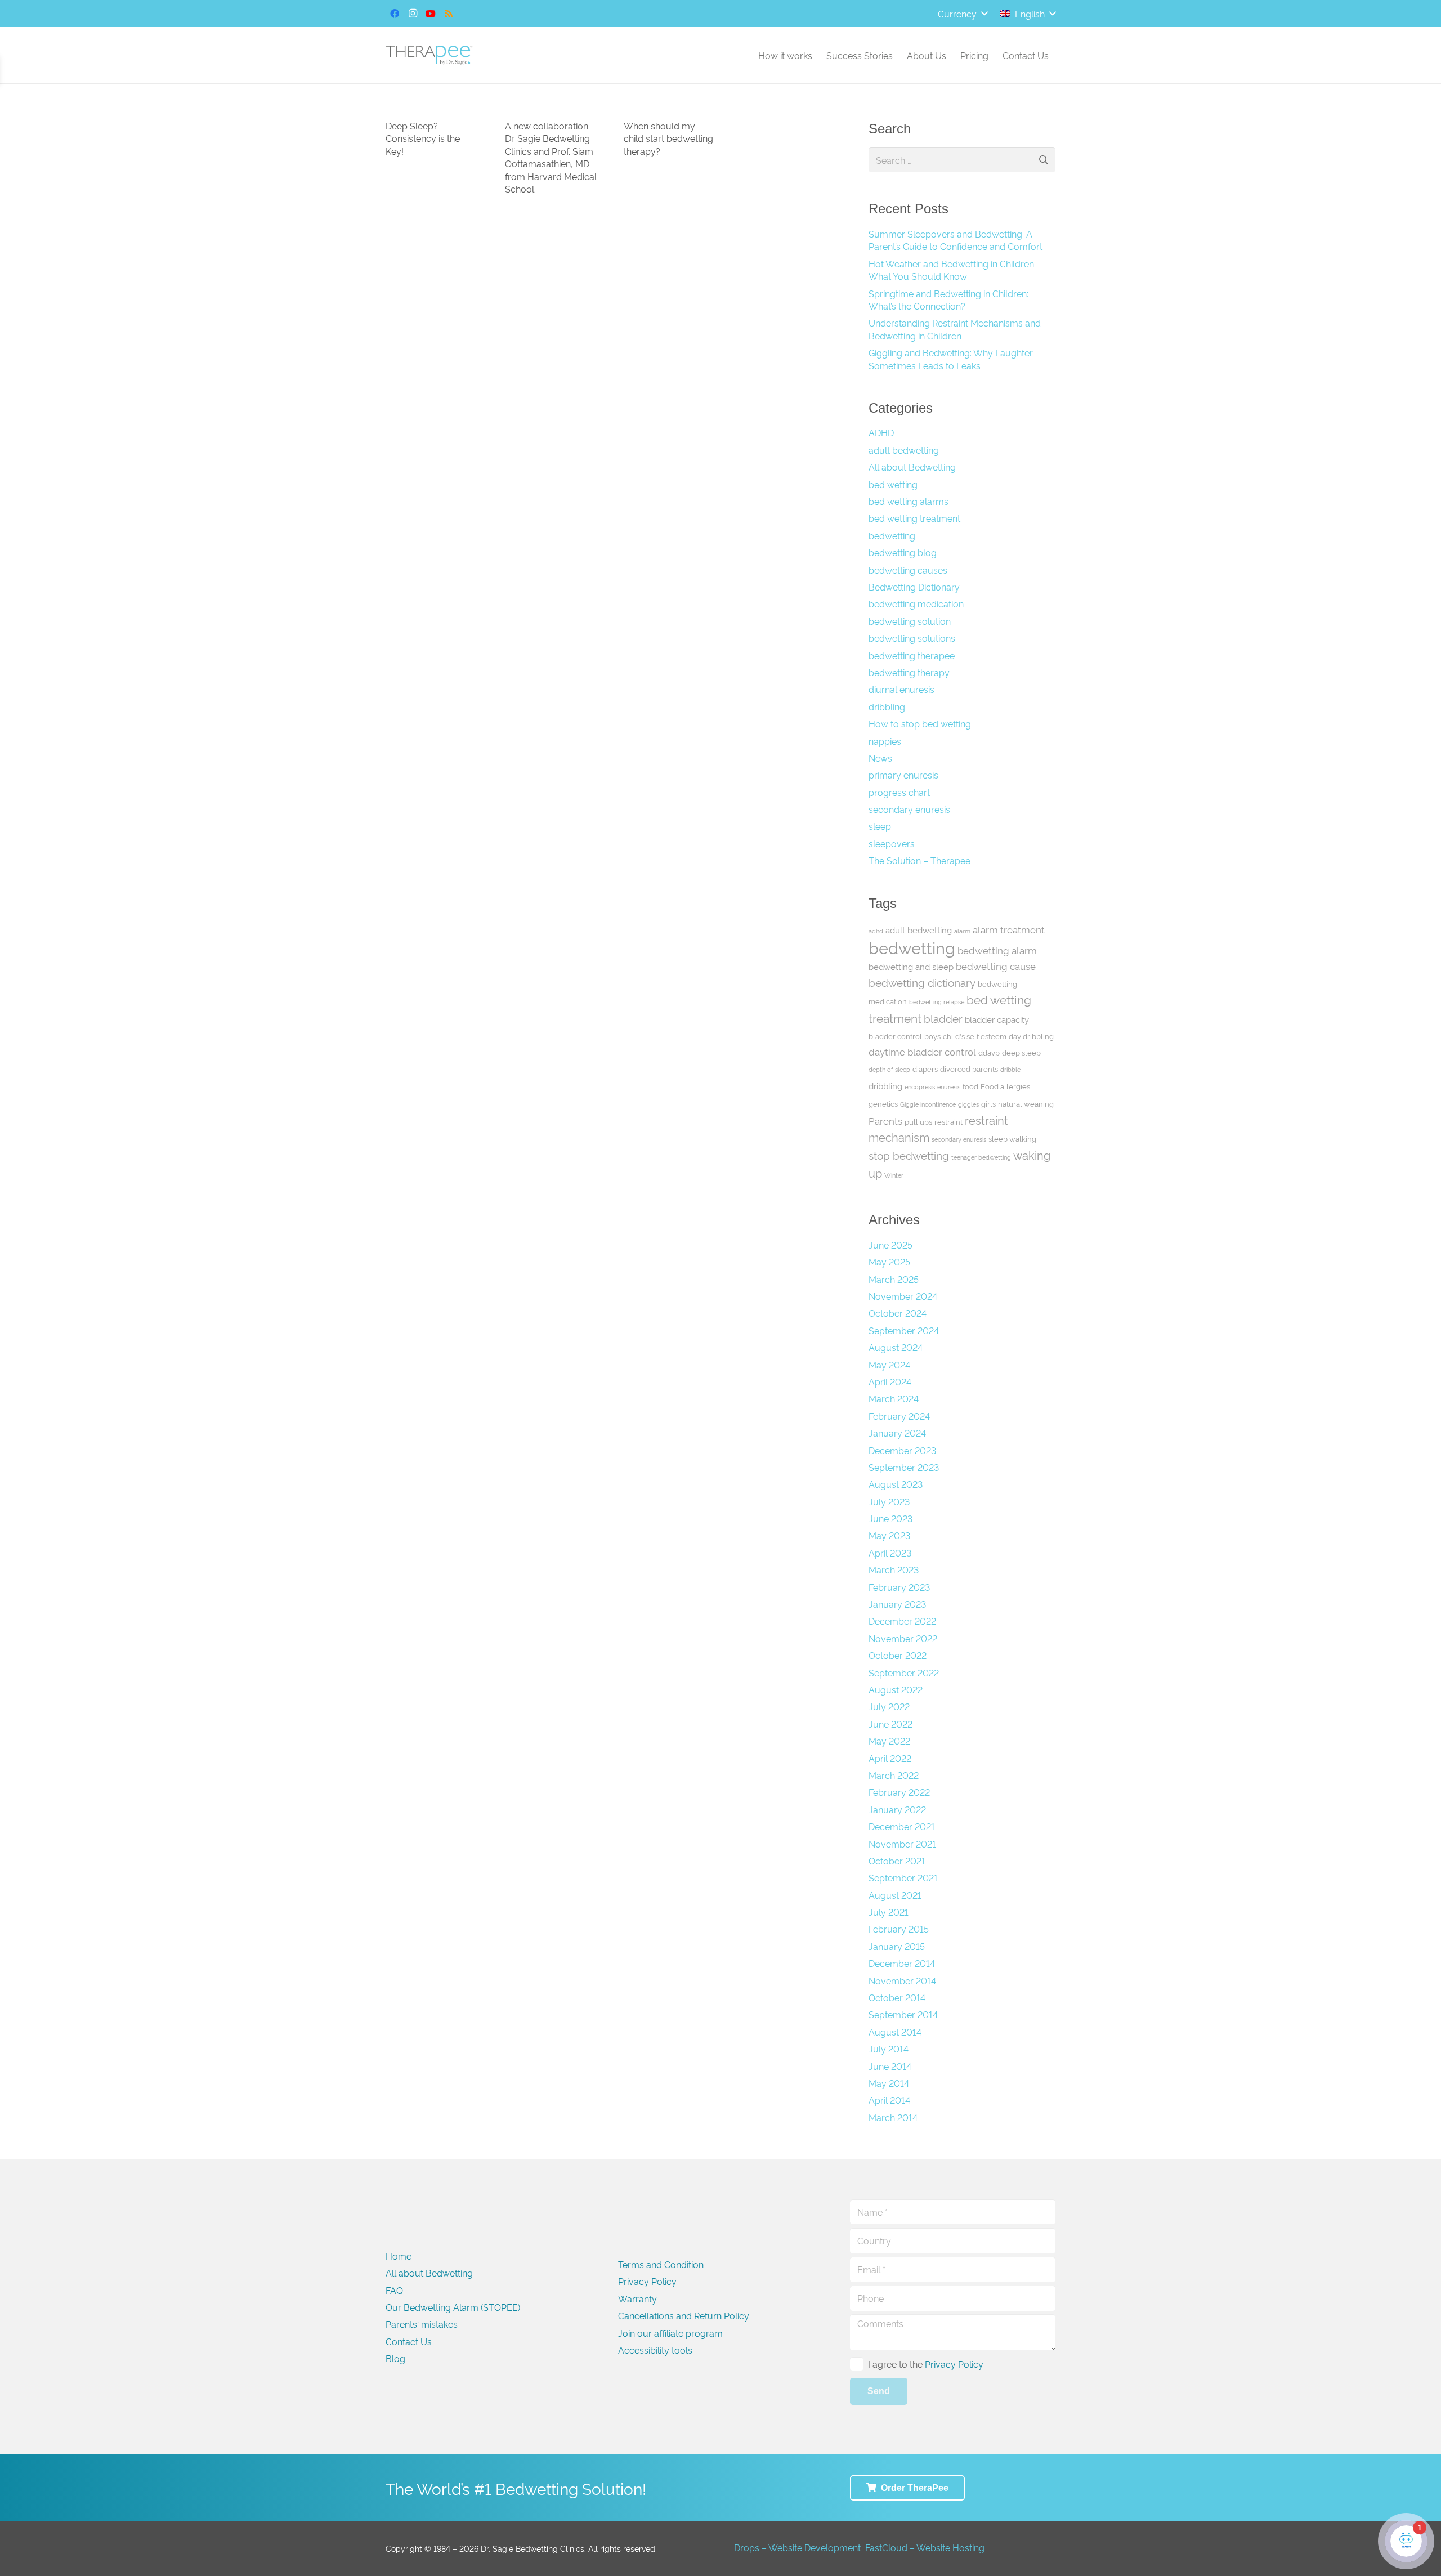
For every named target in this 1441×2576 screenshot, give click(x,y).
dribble (1010, 1069)
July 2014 (889, 2049)
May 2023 (889, 1535)
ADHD (881, 432)
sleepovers (892, 843)
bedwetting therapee (912, 655)
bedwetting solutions (912, 638)
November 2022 (903, 1638)
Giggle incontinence (928, 1104)
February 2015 (899, 1929)
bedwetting (892, 535)
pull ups (918, 1121)
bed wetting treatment (914, 518)
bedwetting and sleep (911, 966)
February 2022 (899, 1792)
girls (988, 1103)
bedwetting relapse (937, 1002)
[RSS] (449, 14)
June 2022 (890, 1724)
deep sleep (1021, 1052)
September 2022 (904, 1672)
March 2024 (894, 1398)
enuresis (949, 1087)
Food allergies (1005, 1086)
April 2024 (890, 1381)
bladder (943, 1018)
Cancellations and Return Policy (684, 2315)
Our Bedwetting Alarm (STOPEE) (453, 2307)
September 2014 (903, 2014)
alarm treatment (1009, 929)
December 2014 (902, 1963)
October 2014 (897, 1997)
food (970, 1086)
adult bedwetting (904, 450)
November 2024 (903, 1296)
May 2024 (889, 1365)
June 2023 (890, 1518)
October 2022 (898, 1655)
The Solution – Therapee (919, 860)
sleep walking (1012, 1138)
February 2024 (899, 1416)
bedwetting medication (916, 603)
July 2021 (889, 1912)
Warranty (637, 2298)
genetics (883, 1103)
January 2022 (897, 1809)
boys (932, 1036)
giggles (968, 1104)
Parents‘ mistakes (422, 2324)
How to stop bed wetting (920, 723)
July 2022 (889, 1706)
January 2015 (897, 1946)
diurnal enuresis (901, 689)
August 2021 (895, 1895)
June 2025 (890, 1245)
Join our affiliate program (670, 2333)
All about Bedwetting (912, 467)
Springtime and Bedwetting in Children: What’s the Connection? (948, 299)
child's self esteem (975, 1036)
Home (399, 2256)
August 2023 (896, 1484)
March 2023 (894, 1569)
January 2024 (897, 1433)
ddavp (989, 1052)
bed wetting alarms (909, 501)
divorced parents (969, 1068)
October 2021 (897, 1861)
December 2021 (902, 1826)
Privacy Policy (647, 2281)
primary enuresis (903, 775)
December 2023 (902, 1450)
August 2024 (896, 1347)
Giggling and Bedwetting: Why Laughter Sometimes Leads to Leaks (951, 359)
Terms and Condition (661, 2264)
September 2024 (904, 1330)
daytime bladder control (922, 1051)
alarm (962, 931)
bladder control (895, 1036)
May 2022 (889, 1741)
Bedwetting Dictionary (914, 587)
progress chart (899, 792)
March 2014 (893, 2117)
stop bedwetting (909, 1155)
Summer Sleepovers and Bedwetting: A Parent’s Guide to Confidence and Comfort (956, 240)
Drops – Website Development (797, 2547)
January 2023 (897, 1604)
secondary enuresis (909, 809)
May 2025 (889, 1262)
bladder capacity (997, 1019)
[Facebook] (395, 14)
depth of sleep (889, 1069)
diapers (925, 1068)
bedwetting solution (910, 621)
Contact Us (409, 2341)
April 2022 (890, 1758)
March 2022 (894, 1775)
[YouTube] (431, 14)
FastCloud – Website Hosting (925, 2547)
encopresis (920, 1087)
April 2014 (889, 2100)
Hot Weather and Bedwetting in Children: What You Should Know (952, 270)
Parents (885, 1121)
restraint (948, 1121)
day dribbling (1031, 1036)
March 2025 (894, 1279)
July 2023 (889, 1501)
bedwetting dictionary (922, 982)
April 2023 (890, 1553)
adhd (876, 931)
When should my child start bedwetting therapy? (668, 138)
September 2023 (904, 1467)
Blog (395, 2358)
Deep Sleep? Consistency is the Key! (423, 138)
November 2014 (902, 1980)
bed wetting (893, 484)
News (880, 758)
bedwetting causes (908, 570)
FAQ (394, 2290)
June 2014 (890, 2066)
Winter (894, 1175)
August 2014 (895, 2032)
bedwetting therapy (909, 672)
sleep (880, 826)
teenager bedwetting (981, 1157)
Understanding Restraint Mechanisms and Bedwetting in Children (955, 329)
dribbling (887, 706)
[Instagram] (413, 14)
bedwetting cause (996, 966)
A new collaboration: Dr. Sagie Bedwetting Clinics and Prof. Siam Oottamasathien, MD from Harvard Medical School (551, 157)
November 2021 (902, 1844)
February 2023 (899, 1587)
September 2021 (903, 1877)
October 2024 (898, 1313)
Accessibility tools (655, 2350)
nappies (885, 741)
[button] (963, 14)
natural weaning (1026, 1103)
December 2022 (902, 1621)
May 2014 (889, 2083)
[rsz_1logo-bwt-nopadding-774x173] (429, 55)
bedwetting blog (903, 552)
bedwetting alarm (997, 950)
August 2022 (896, 1689)
